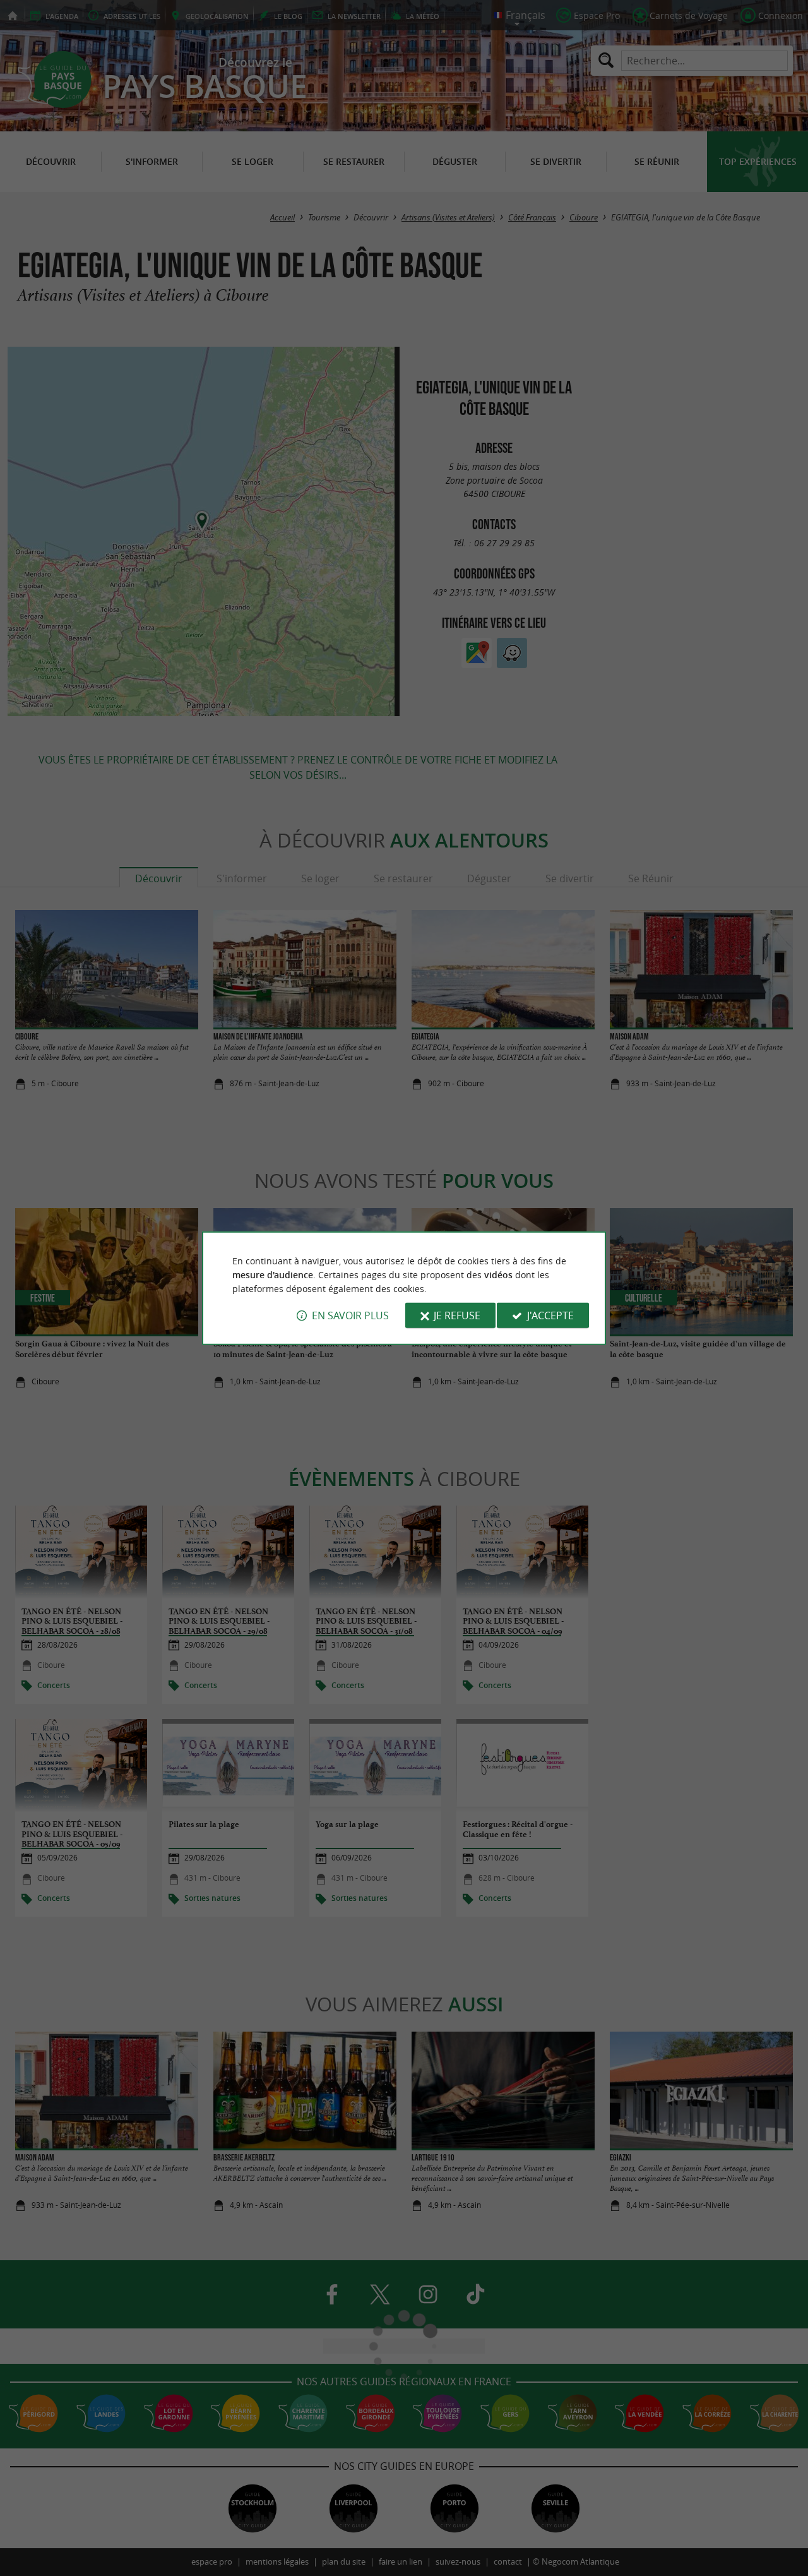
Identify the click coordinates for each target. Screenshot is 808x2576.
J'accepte (550, 1315)
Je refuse (457, 1315)
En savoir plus (350, 1315)
